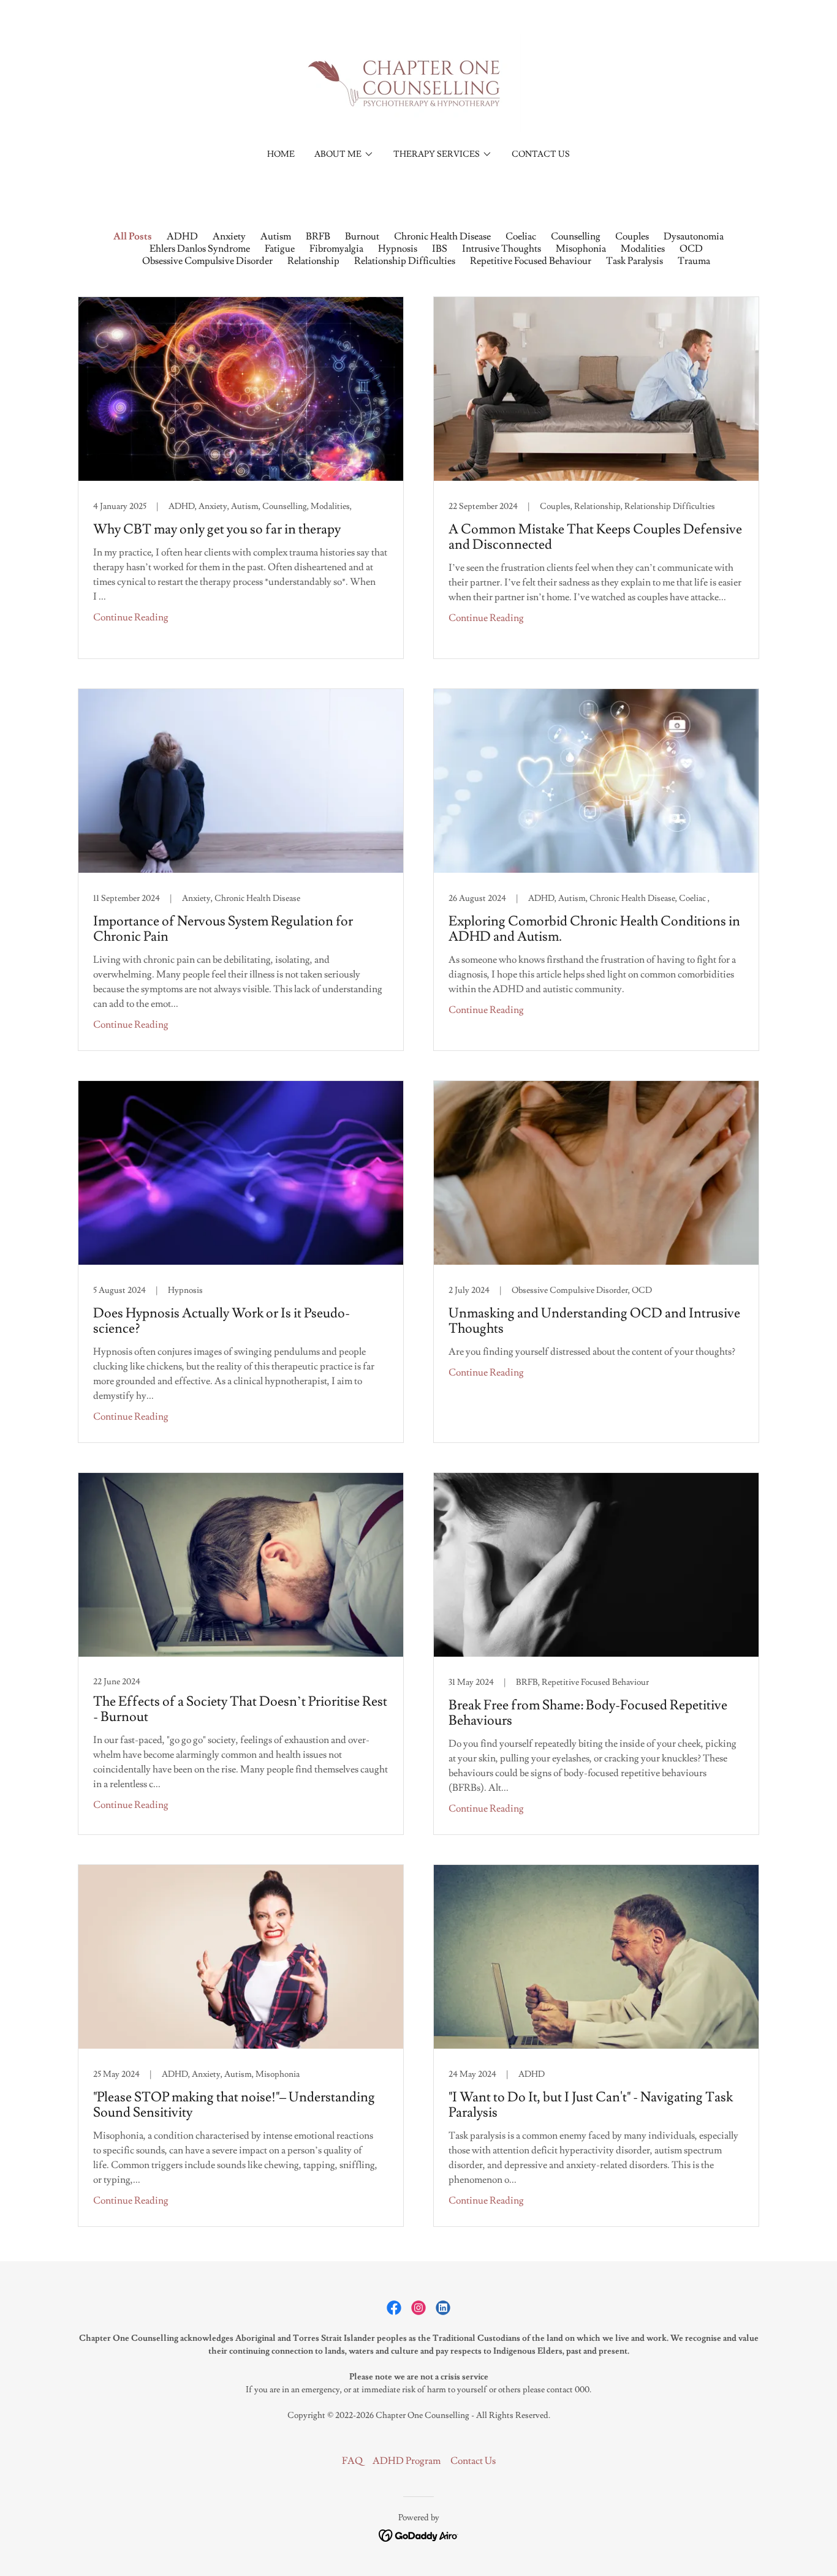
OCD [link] (691, 249)
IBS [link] (440, 249)
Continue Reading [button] (131, 617)
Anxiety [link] (229, 236)
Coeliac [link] (521, 236)
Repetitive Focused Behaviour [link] (531, 261)
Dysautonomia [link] (694, 236)
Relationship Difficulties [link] (405, 261)
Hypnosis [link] (398, 249)
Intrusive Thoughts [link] (502, 249)
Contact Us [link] (541, 154)
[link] (418, 81)
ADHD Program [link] (407, 2461)
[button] (344, 154)
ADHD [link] (182, 236)
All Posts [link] (133, 236)
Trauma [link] (694, 261)
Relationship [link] (313, 261)
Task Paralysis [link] (634, 261)
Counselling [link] (576, 236)
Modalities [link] (643, 249)
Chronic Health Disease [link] (442, 236)
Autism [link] (276, 236)
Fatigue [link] (280, 249)
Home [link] (281, 154)
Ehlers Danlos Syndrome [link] (200, 249)
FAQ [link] (352, 2461)
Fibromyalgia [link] (336, 249)
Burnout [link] (362, 236)
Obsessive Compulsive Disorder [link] (207, 261)
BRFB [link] (318, 236)
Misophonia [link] (581, 249)
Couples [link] (632, 236)
